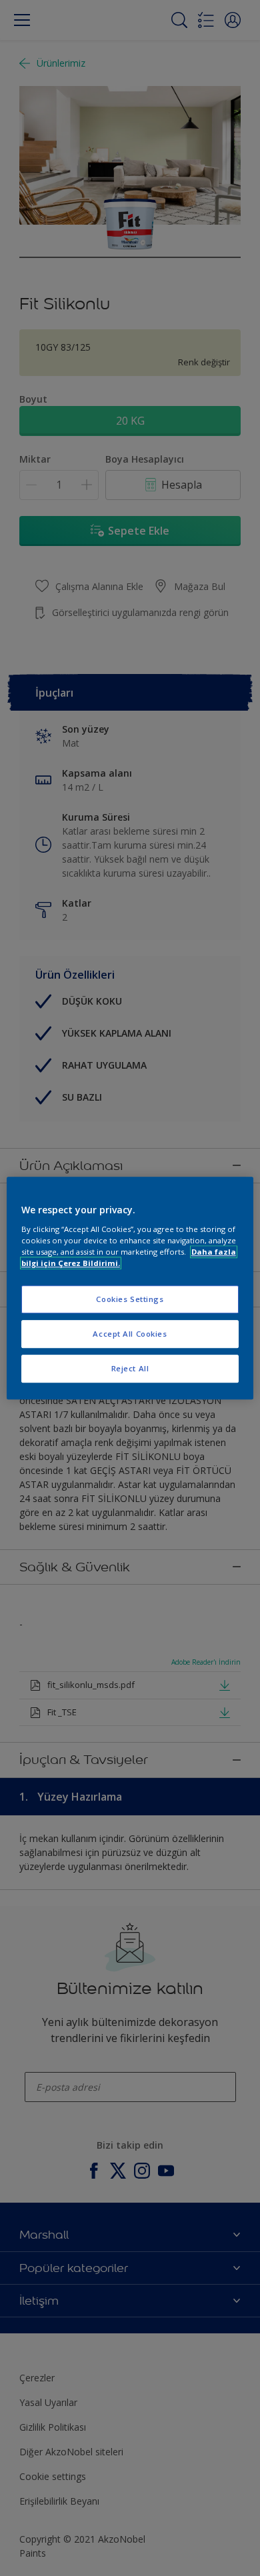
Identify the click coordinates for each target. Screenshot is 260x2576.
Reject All (130, 1368)
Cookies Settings (130, 1299)
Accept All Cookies (130, 1334)
